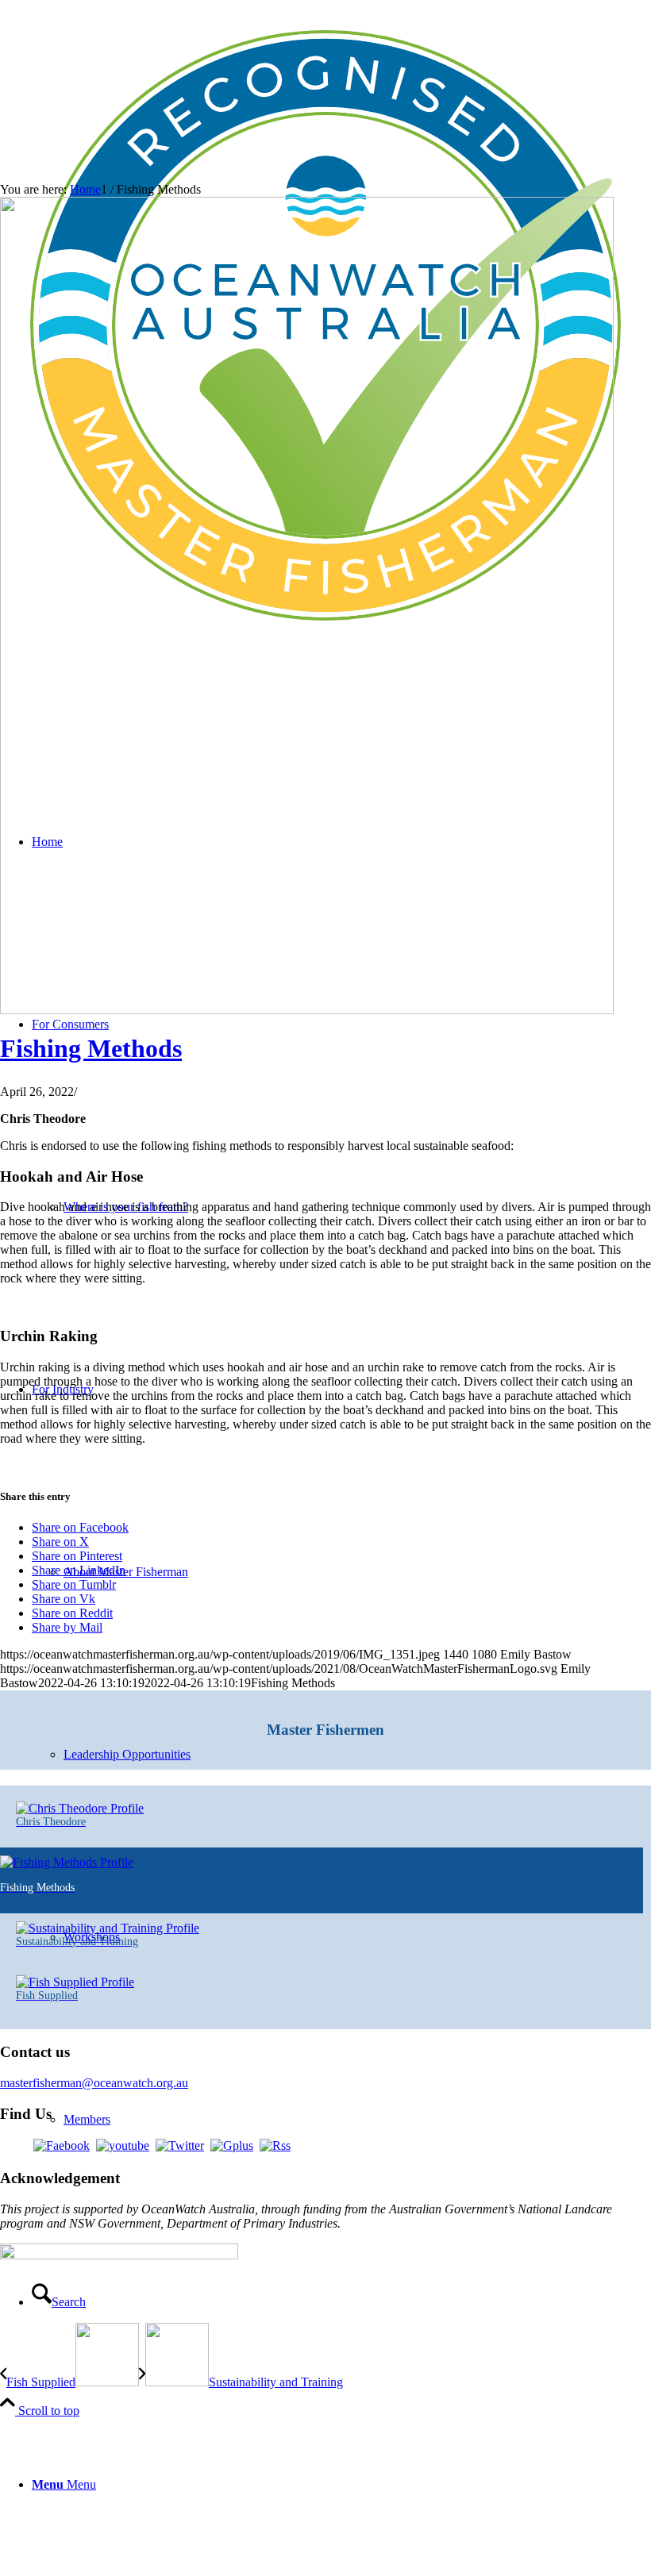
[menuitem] (341, 2485)
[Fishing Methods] (307, 1010)
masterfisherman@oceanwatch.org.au (94, 2083)
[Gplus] (232, 2145)
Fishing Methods (91, 1048)
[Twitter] (180, 2145)
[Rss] (275, 2145)
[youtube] (123, 2145)
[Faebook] (62, 2145)
